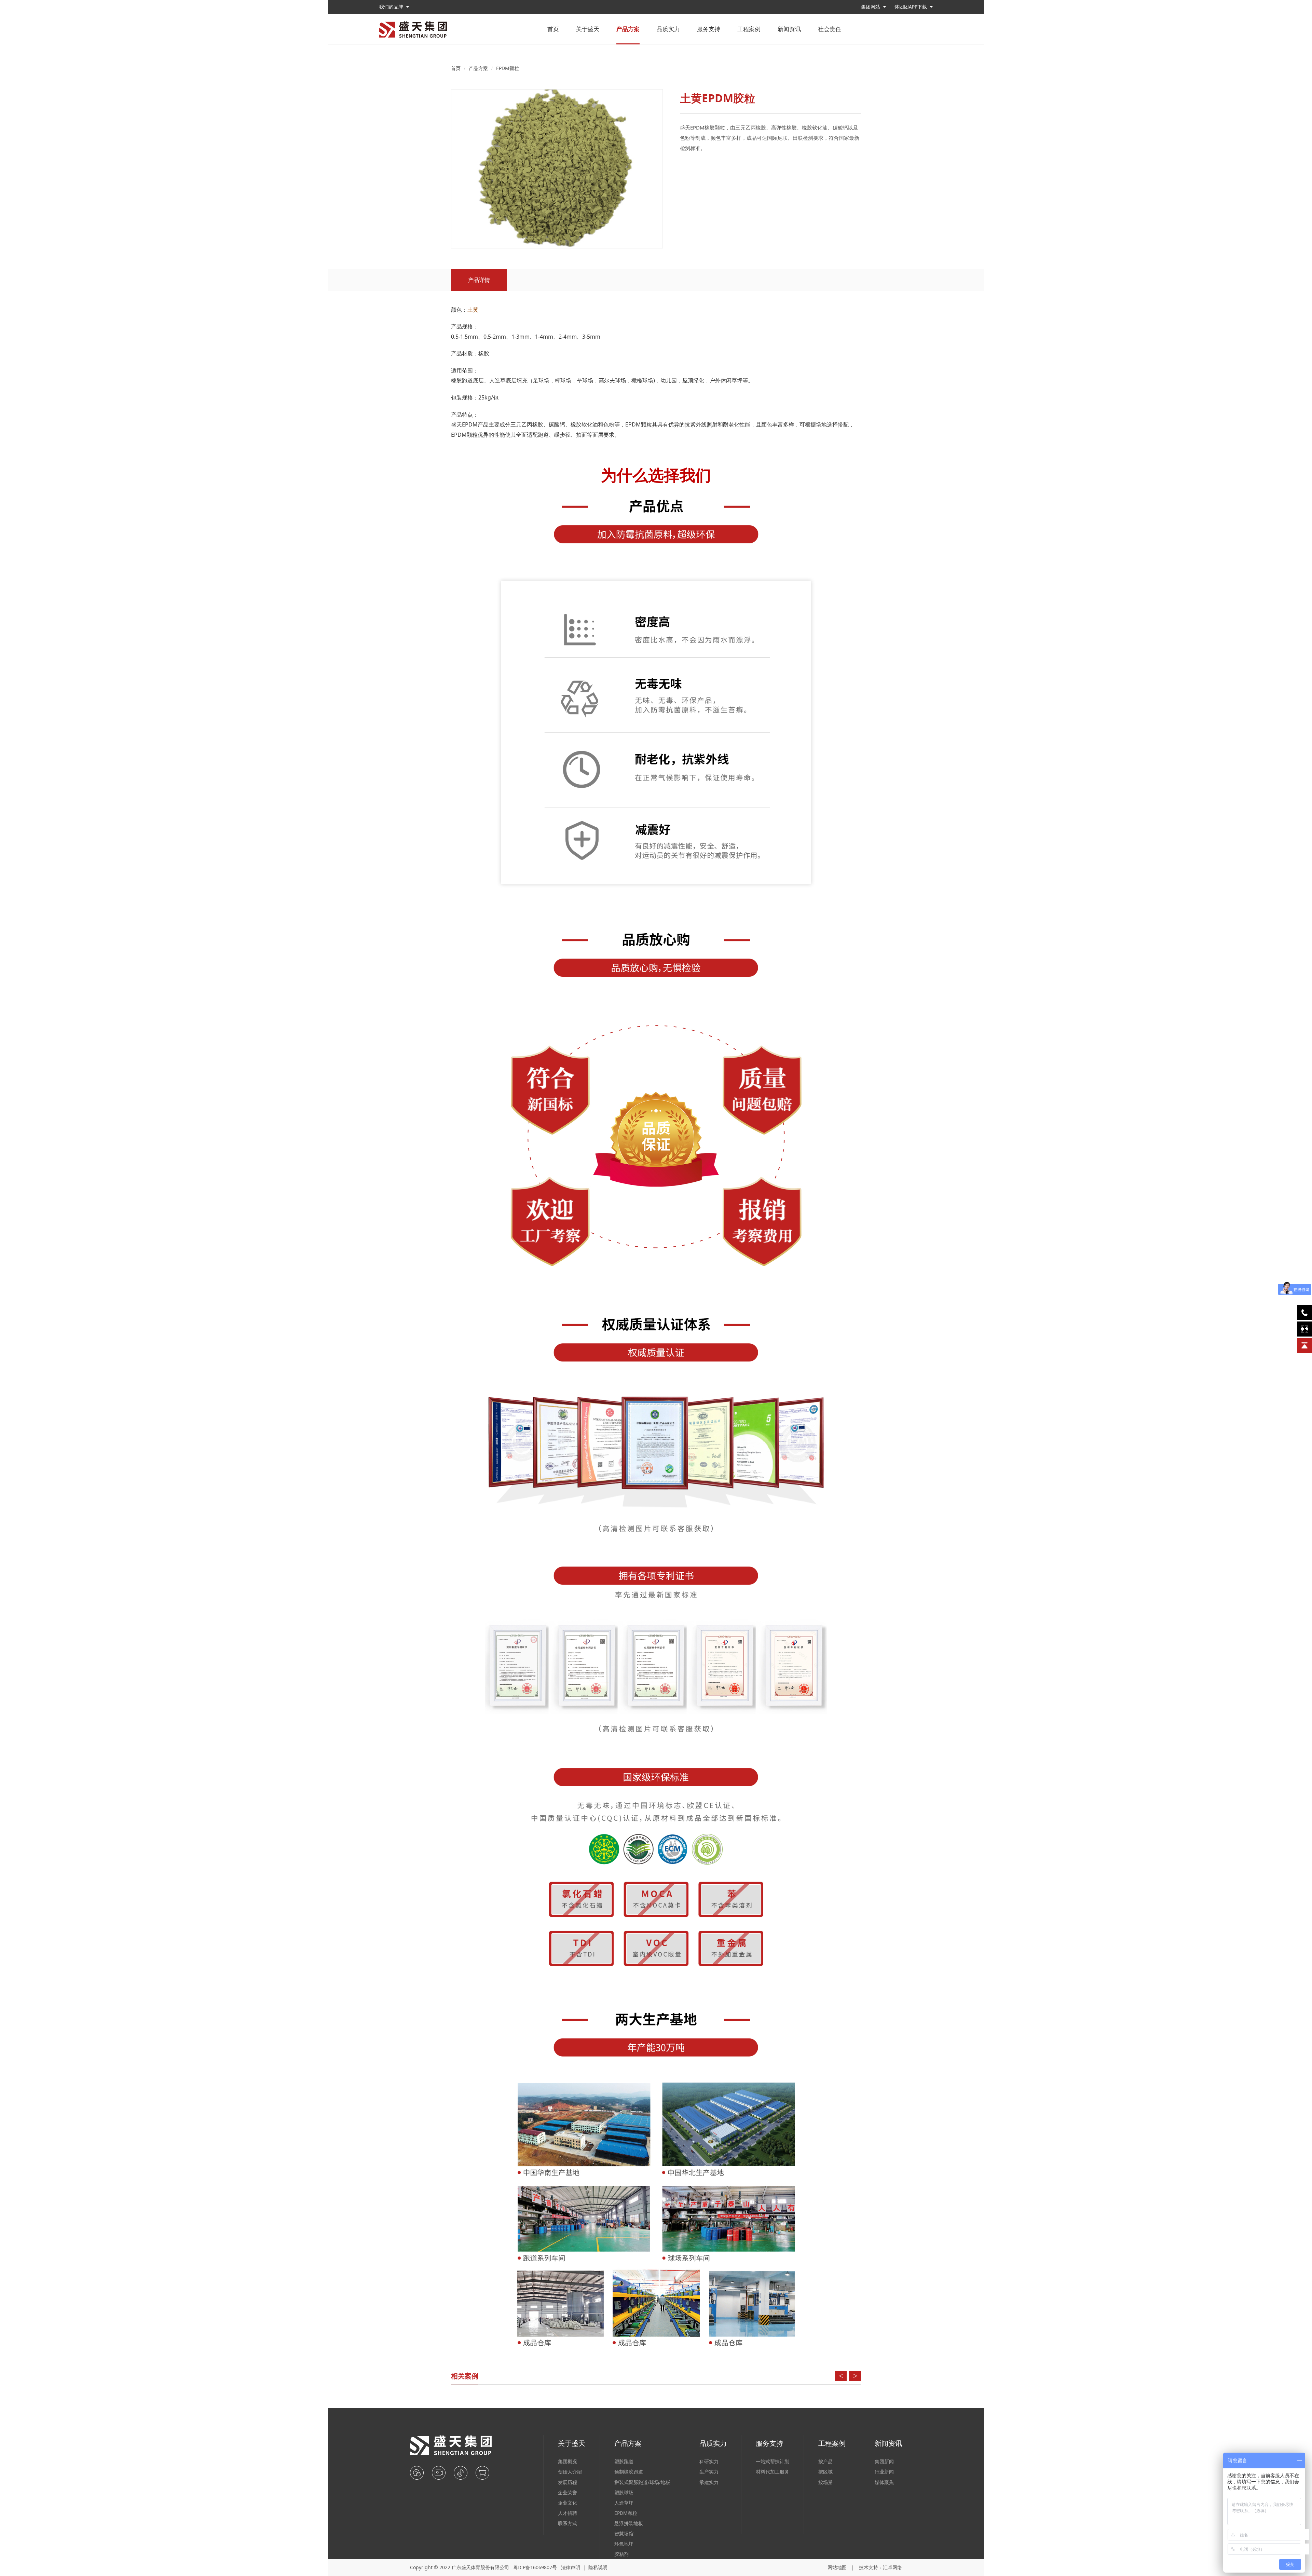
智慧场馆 (624, 2533)
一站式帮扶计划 (773, 2461)
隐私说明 (598, 2567)
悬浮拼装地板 (629, 2523)
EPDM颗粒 (508, 68)
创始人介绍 (570, 2472)
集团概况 (568, 2461)
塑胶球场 (624, 2492)
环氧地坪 (624, 2544)
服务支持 (709, 29)
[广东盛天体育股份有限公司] (413, 29)
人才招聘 (568, 2513)
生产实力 (709, 2472)
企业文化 (568, 2503)
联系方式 (568, 2523)
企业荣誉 (568, 2492)
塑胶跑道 (624, 2461)
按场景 (825, 2482)
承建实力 (709, 2482)
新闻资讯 (789, 29)
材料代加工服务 (773, 2472)
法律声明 (571, 2567)
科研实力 (709, 2461)
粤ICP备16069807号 (535, 2567)
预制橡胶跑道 (629, 2472)
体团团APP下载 (911, 7)
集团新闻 (884, 2461)
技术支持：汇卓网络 (880, 2567)
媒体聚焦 (884, 2482)
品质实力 (668, 29)
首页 (553, 29)
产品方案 (628, 29)
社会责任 (830, 29)
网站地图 (837, 2567)
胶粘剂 (621, 2554)
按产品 (825, 2461)
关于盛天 (588, 29)
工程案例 (749, 29)
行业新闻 (884, 2472)
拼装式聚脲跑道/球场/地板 (642, 2482)
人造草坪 (624, 2503)
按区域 (825, 2472)
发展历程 (568, 2482)
